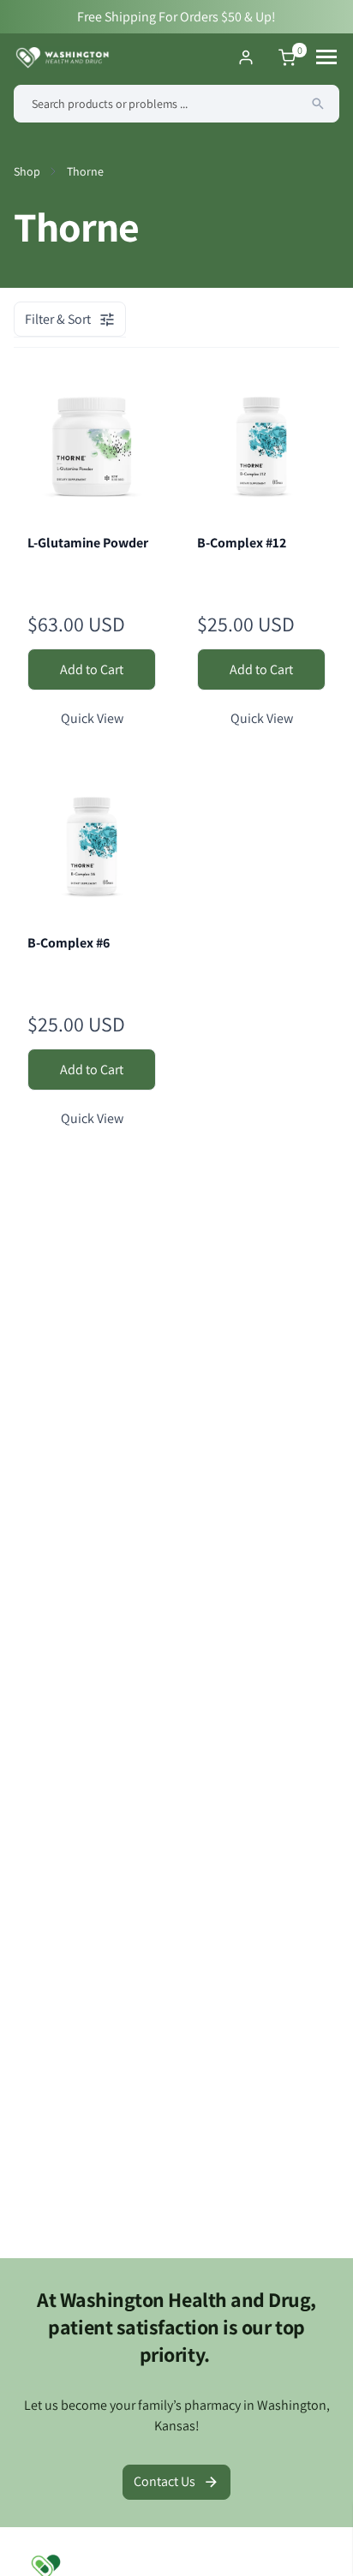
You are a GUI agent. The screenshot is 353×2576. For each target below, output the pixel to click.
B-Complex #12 (242, 543)
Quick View (92, 718)
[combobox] (176, 104)
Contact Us (165, 2481)
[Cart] (287, 57)
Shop (27, 171)
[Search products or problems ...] (318, 104)
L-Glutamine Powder (88, 543)
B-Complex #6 (69, 943)
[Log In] (246, 57)
